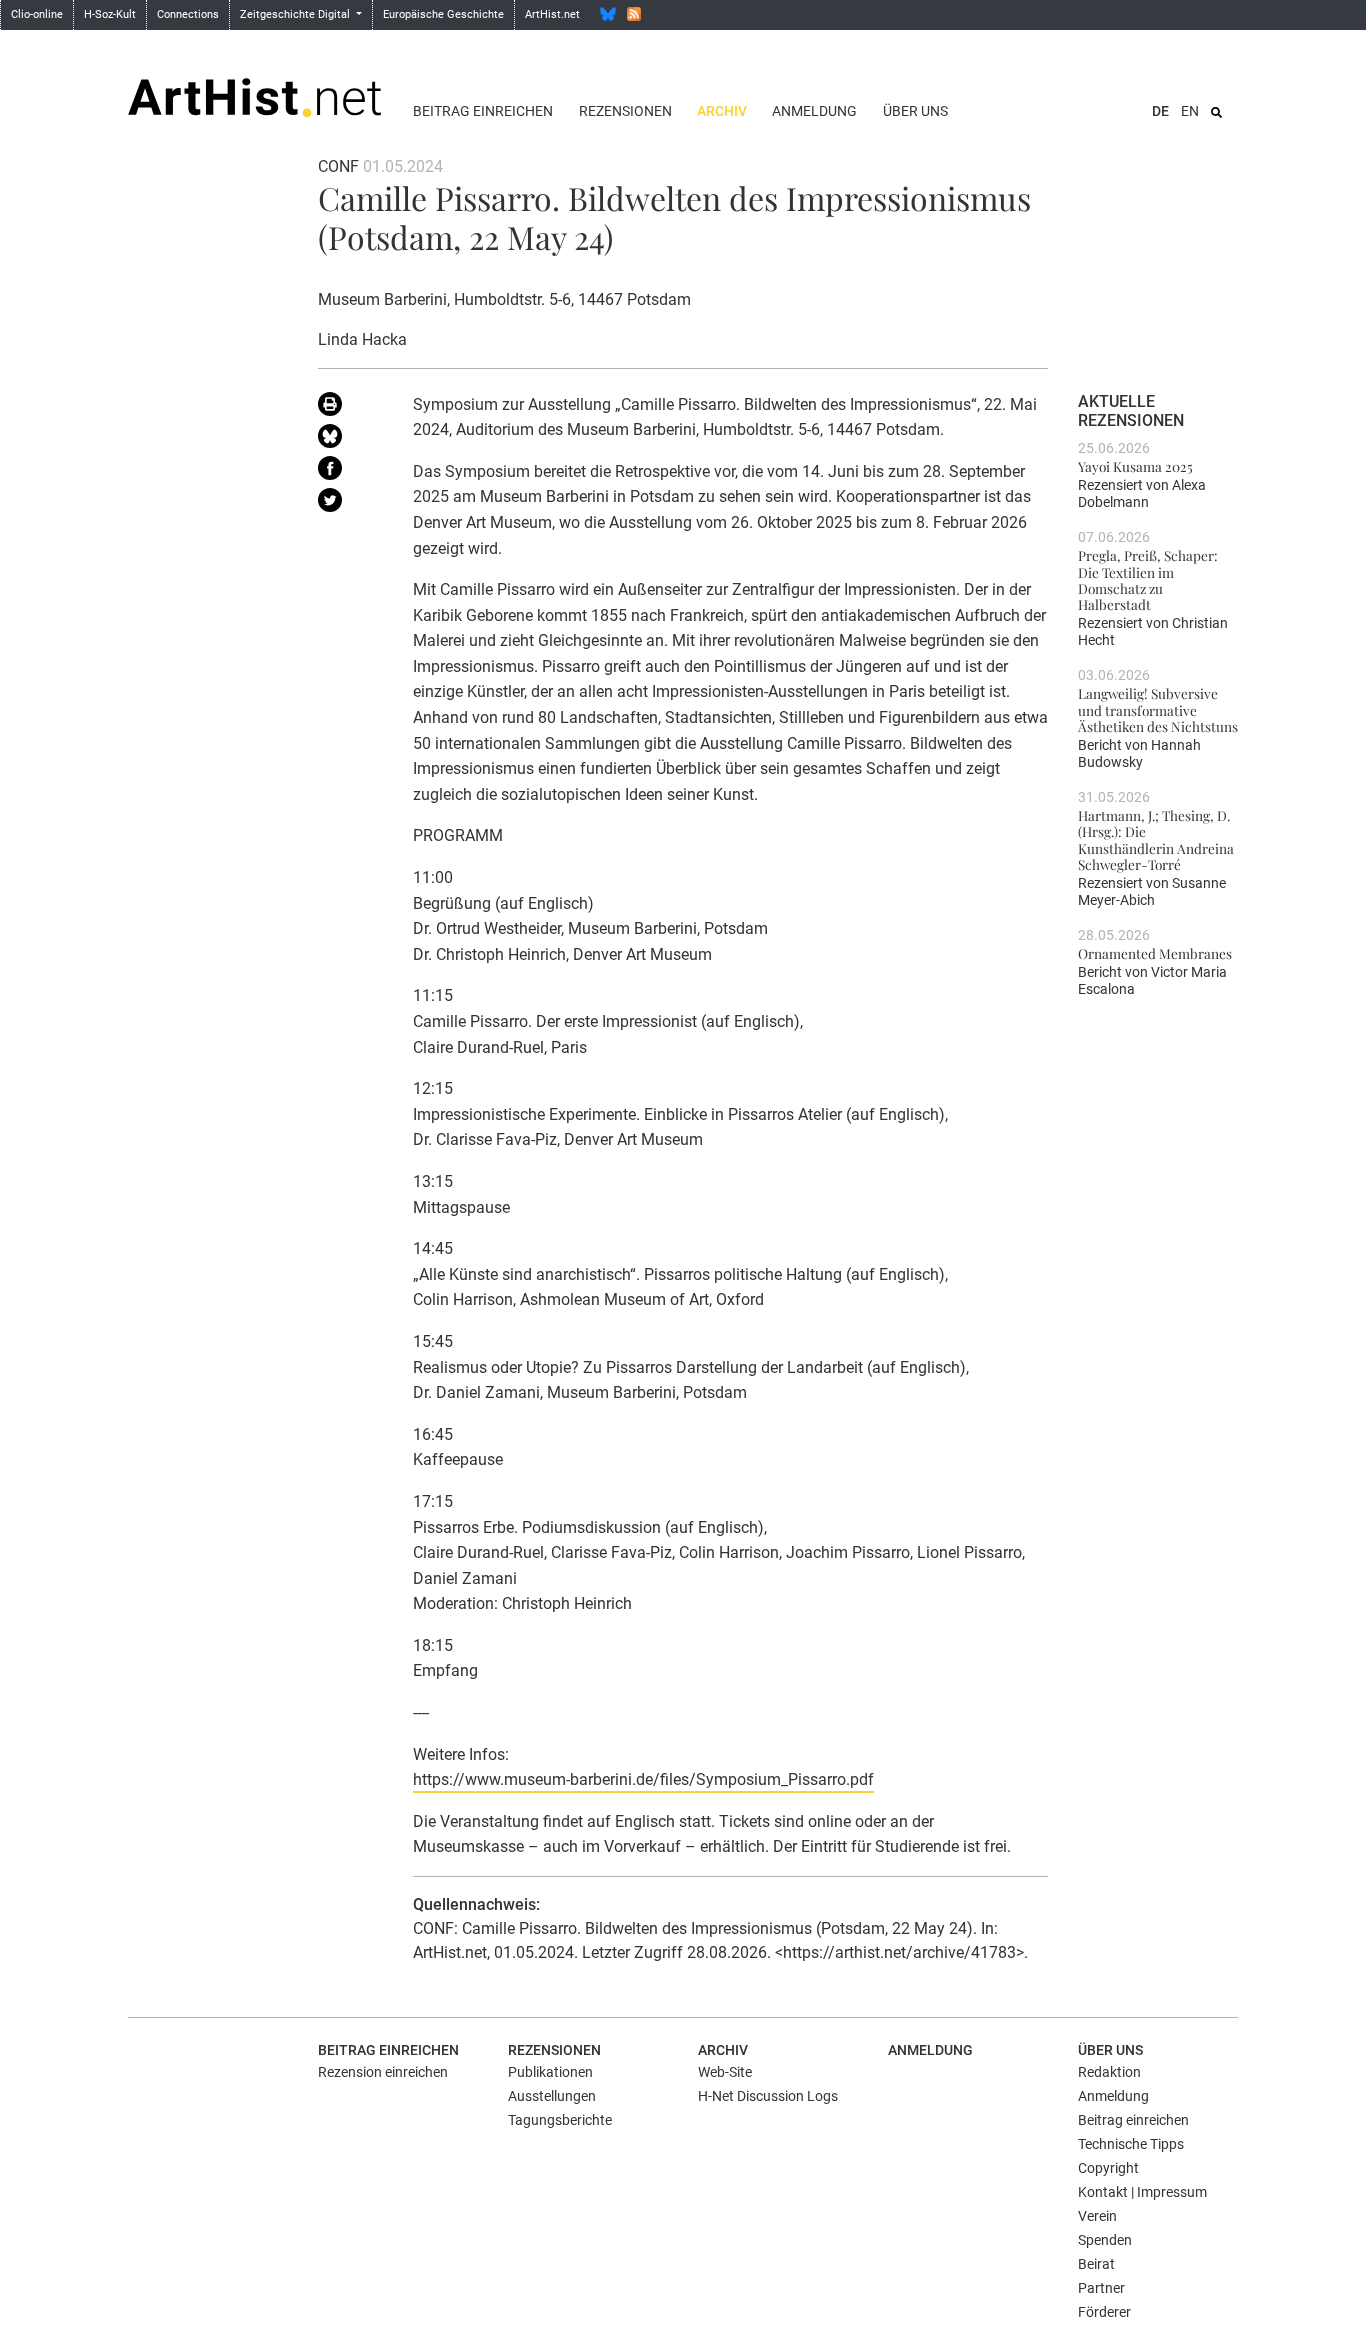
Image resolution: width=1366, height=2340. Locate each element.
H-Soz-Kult (110, 14)
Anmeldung (814, 111)
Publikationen (550, 2072)
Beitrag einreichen (483, 111)
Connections (188, 14)
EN (1190, 111)
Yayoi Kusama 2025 (1135, 466)
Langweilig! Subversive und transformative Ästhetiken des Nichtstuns (1158, 709)
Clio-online (37, 14)
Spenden (1105, 2240)
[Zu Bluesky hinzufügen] (350, 440)
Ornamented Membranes (1155, 953)
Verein (1097, 2216)
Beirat (1096, 2264)
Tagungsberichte (560, 2120)
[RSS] (634, 14)
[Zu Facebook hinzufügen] (350, 472)
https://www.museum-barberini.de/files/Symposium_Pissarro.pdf (643, 1779)
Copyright (1108, 2168)
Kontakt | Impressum (1142, 2192)
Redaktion (1109, 2072)
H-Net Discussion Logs (768, 2096)
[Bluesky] (608, 14)
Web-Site (725, 2072)
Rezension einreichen (383, 2072)
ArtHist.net (552, 14)
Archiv (722, 111)
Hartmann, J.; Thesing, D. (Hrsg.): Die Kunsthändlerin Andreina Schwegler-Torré (1156, 839)
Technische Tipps (1131, 2144)
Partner (1101, 2288)
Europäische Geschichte (443, 14)
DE (1160, 111)
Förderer (1104, 2312)
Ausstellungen (552, 2096)
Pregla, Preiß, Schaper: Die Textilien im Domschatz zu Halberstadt (1148, 579)
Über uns (915, 111)
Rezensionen (625, 111)
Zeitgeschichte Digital (296, 14)
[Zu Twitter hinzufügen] (350, 504)
